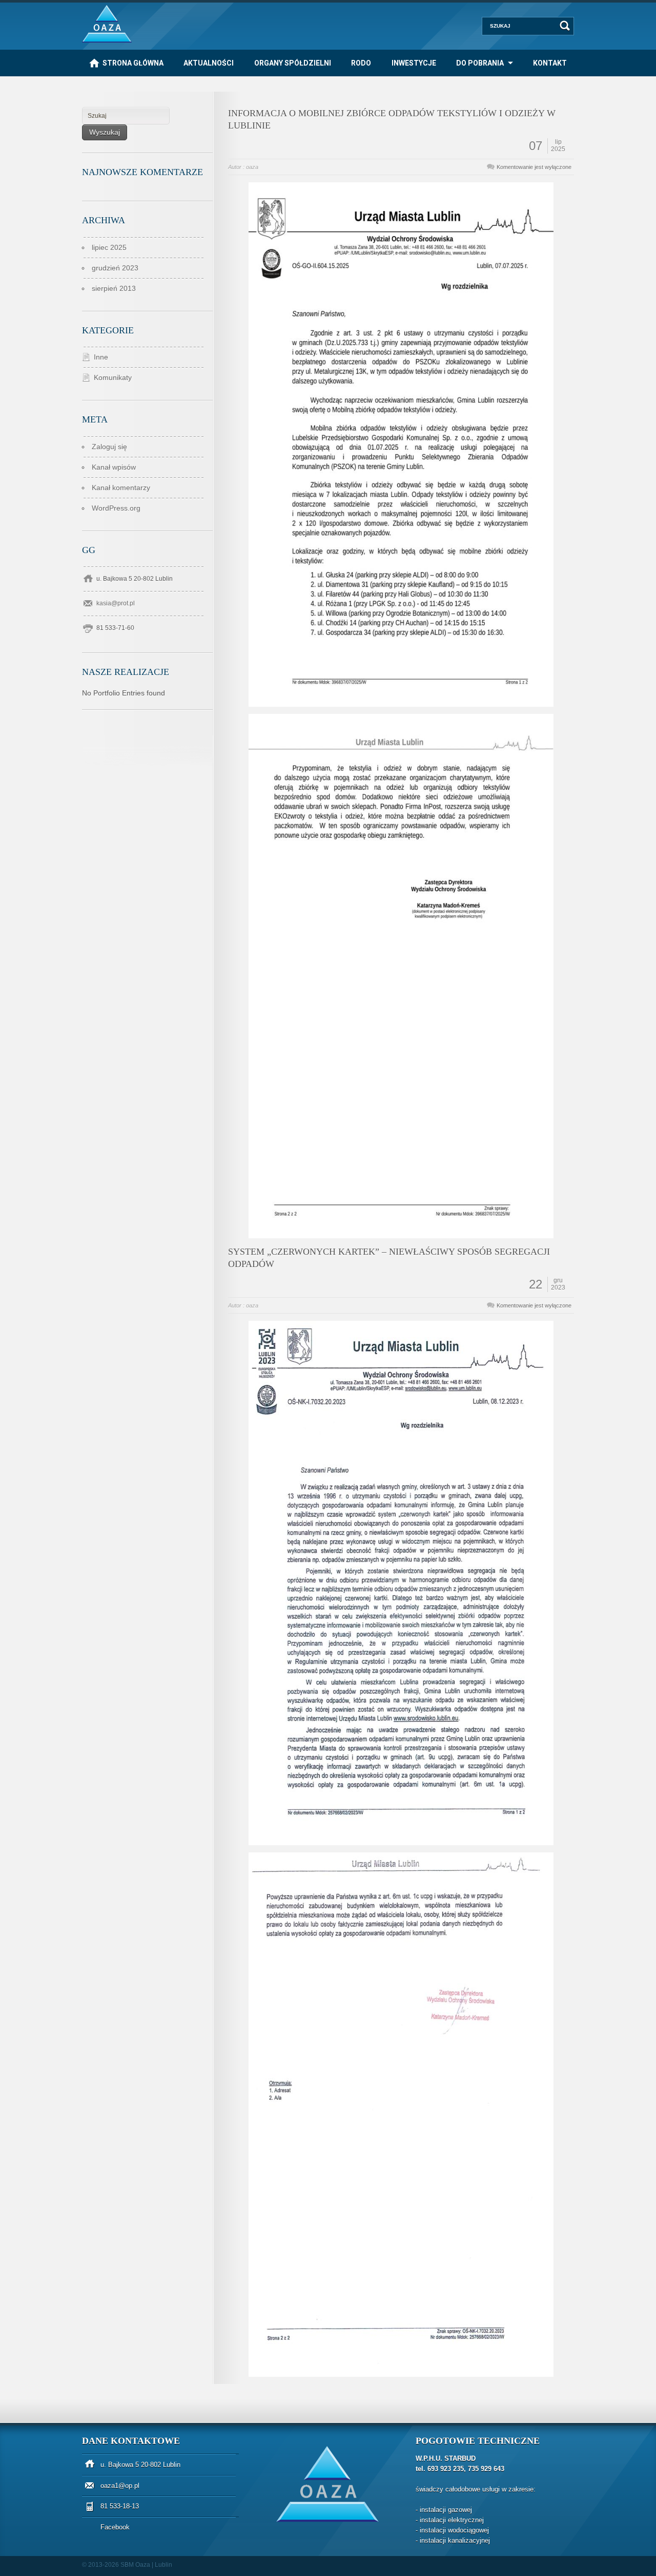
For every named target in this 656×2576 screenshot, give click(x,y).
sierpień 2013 (114, 288)
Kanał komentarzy (121, 488)
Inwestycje (414, 63)
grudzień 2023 (115, 268)
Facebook (115, 2527)
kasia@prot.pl (116, 603)
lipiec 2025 (109, 247)
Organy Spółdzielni (293, 63)
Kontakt (550, 63)
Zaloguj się (109, 447)
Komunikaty (113, 377)
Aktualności (209, 63)
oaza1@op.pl (120, 2486)
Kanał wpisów (114, 467)
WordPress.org (116, 508)
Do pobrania (480, 63)
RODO (361, 63)
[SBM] (107, 40)
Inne (101, 357)
